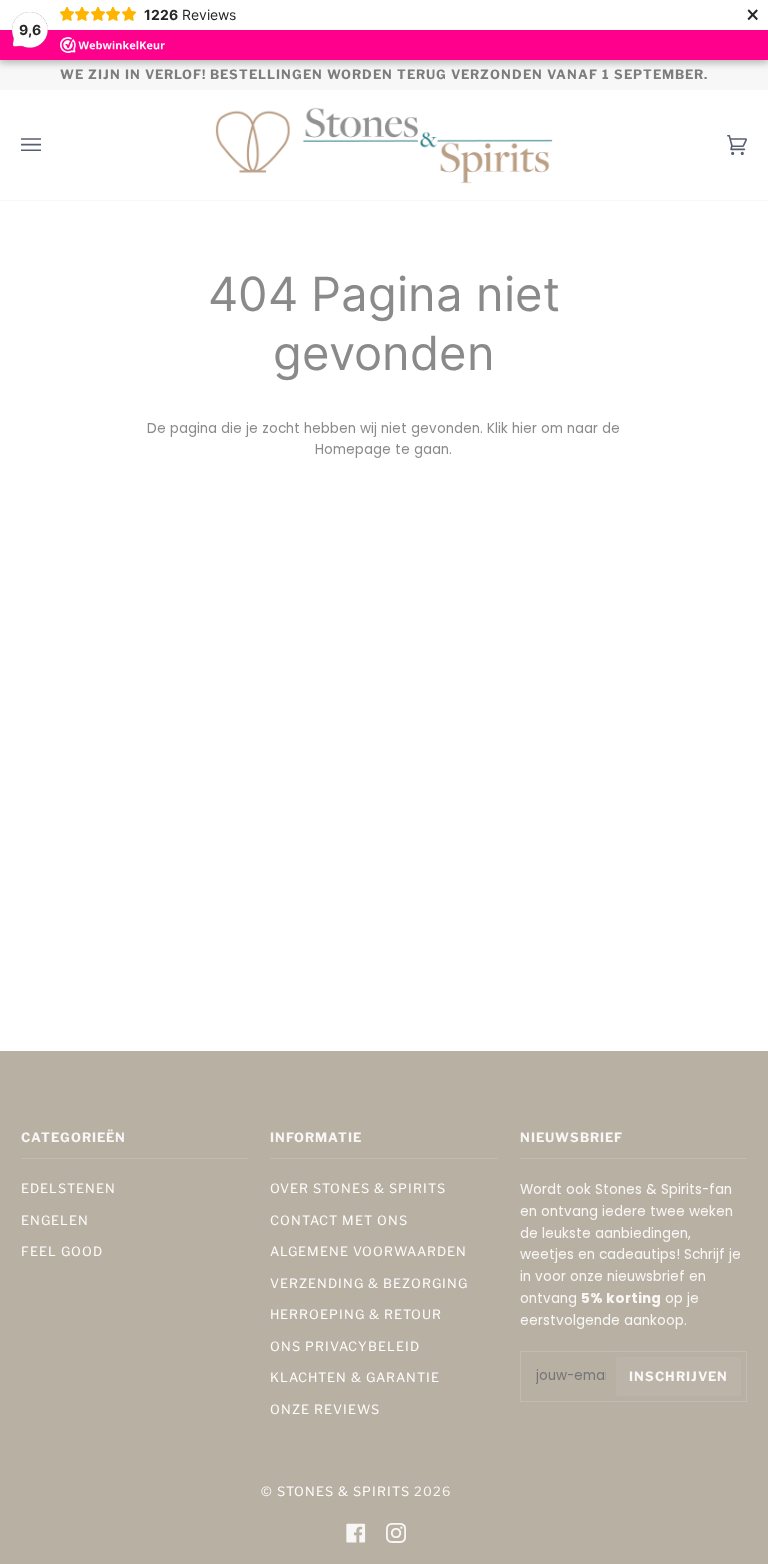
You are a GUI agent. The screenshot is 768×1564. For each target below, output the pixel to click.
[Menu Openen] (51, 145)
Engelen (55, 1220)
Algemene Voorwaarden (368, 1251)
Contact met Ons (339, 1220)
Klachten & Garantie (355, 1377)
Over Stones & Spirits (358, 1188)
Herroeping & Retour (356, 1314)
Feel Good (62, 1251)
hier (524, 428)
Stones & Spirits (343, 1491)
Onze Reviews (325, 1409)
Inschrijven (678, 1376)
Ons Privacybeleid (345, 1346)
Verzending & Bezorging (369, 1283)
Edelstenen (68, 1188)
